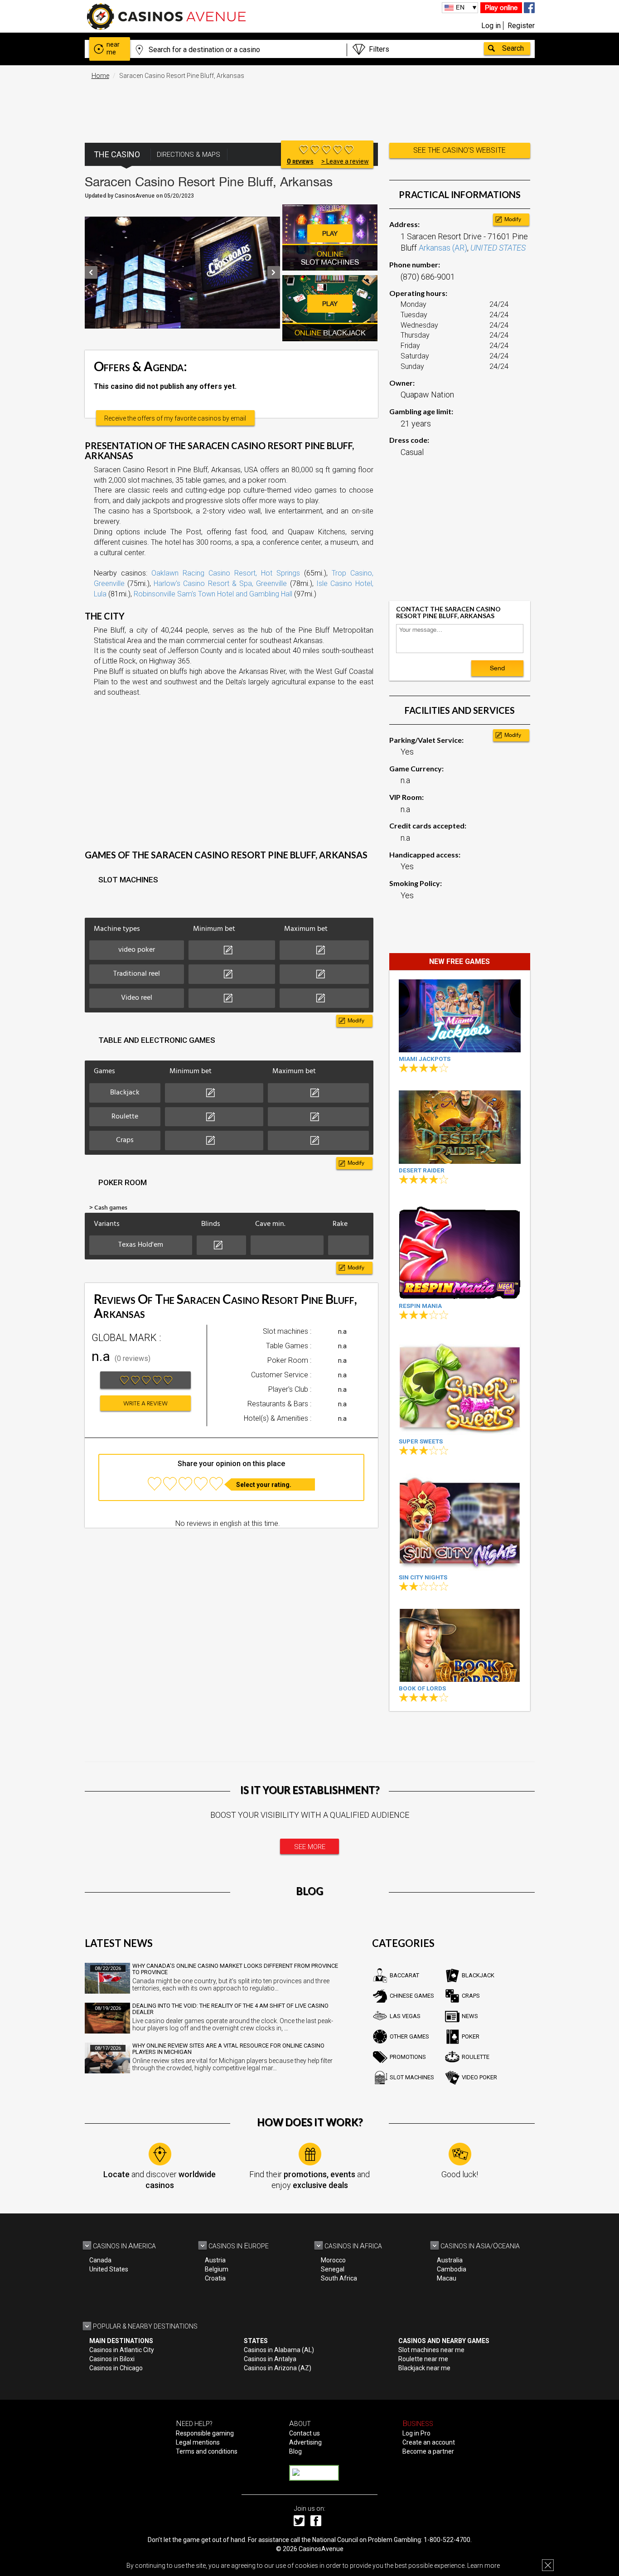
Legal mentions (198, 2442)
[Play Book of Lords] (460, 1645)
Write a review (145, 1404)
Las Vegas (405, 2016)
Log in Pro (416, 2433)
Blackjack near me (424, 2368)
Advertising (305, 2442)
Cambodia (452, 2269)
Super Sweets (421, 1441)
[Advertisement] (309, 107)
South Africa (339, 2278)
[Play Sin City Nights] (460, 1522)
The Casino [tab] (117, 154)
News (470, 2016)
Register (521, 26)
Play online (501, 7)
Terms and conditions (207, 2451)
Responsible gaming (205, 2433)
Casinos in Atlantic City (122, 2350)
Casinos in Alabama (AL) (279, 2350)
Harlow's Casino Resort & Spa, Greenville (220, 583)
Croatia (215, 2278)
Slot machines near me (431, 2350)
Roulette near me (423, 2359)
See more (310, 1847)
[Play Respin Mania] (460, 1251)
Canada (100, 2260)
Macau (447, 2278)
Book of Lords (422, 1688)
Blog (295, 2451)
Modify (356, 1021)
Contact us (305, 2433)
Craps (471, 1996)
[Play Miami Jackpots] (460, 1016)
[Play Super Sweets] (460, 1386)
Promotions (408, 2057)
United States (109, 2269)
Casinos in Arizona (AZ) (278, 2368)
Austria (215, 2260)
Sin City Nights (423, 1577)
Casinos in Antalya (270, 2359)
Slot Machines (412, 2077)
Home (100, 76)
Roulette (476, 2057)
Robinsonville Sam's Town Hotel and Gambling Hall (213, 594)
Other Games (409, 2036)
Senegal (333, 2269)
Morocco (333, 2260)
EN (460, 7)
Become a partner (428, 2451)
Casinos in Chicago (116, 2368)
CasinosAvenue (321, 2549)
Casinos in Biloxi (112, 2359)
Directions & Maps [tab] (189, 155)
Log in (491, 26)
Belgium (217, 2269)
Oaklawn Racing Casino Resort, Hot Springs (226, 573)
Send (497, 668)
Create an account (429, 2442)
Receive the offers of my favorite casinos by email (175, 418)
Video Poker (479, 2077)
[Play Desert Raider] (460, 1127)
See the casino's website (459, 150)
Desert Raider (422, 1170)
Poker (471, 2036)
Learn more (484, 2566)
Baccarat (404, 1975)
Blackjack (478, 1975)
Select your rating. (264, 1485)
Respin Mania (420, 1306)
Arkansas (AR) (443, 248)
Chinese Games (412, 1996)
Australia (450, 2260)
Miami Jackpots (425, 1059)
